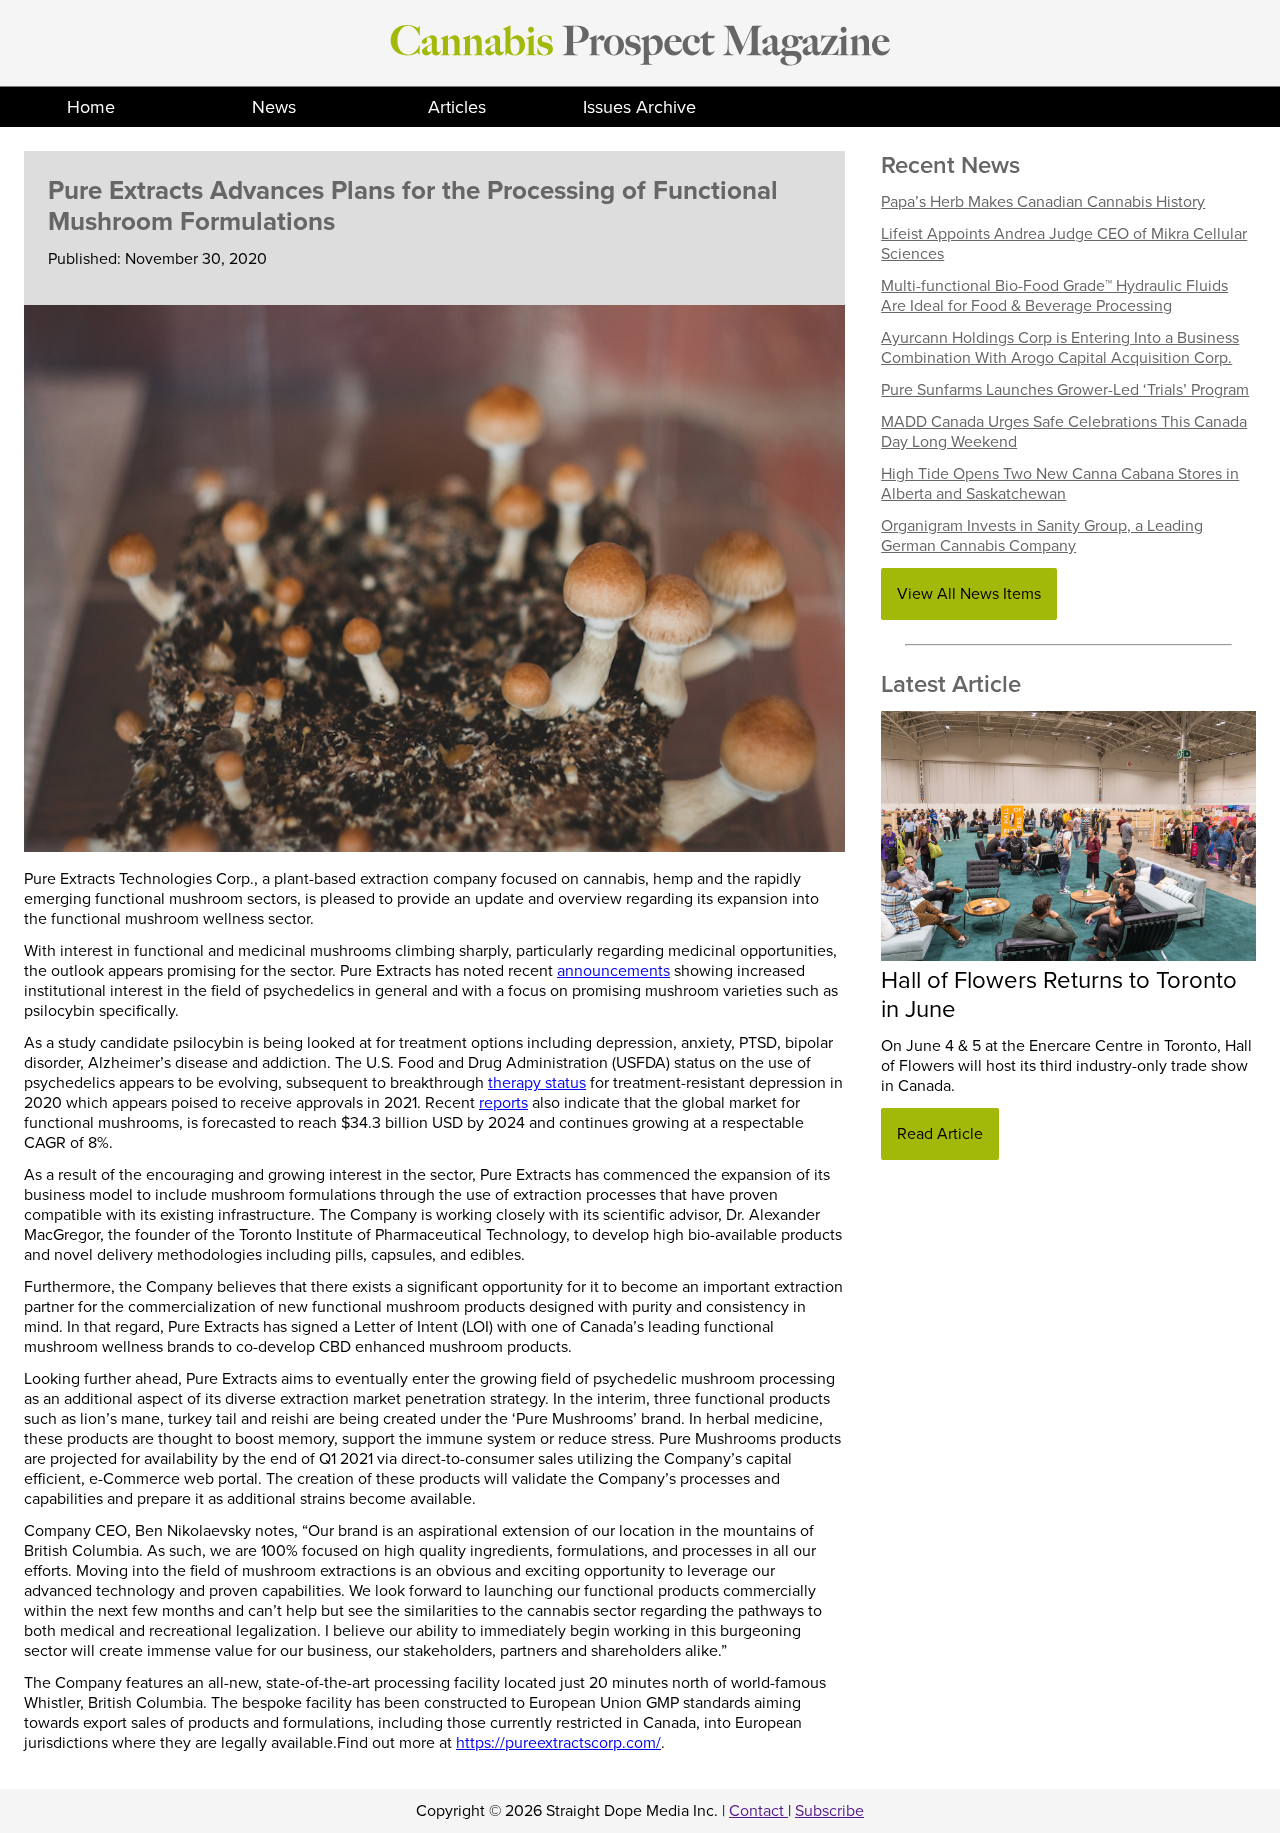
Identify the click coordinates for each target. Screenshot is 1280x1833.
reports (503, 1103)
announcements (613, 971)
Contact (758, 1811)
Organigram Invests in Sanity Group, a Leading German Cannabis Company (1042, 536)
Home (91, 107)
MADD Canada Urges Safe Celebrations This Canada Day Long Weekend (1064, 432)
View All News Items (969, 594)
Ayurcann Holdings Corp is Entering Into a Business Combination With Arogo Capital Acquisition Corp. (1060, 348)
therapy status (537, 1083)
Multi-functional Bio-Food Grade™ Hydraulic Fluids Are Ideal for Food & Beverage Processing (1054, 296)
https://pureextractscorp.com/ (558, 1743)
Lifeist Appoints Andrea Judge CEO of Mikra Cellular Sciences (1064, 244)
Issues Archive (639, 107)
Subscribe (829, 1811)
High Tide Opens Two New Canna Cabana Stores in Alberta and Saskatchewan (1060, 484)
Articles (457, 107)
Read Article (940, 1134)
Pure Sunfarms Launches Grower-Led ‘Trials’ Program (1065, 390)
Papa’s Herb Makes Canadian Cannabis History (1043, 202)
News (274, 107)
